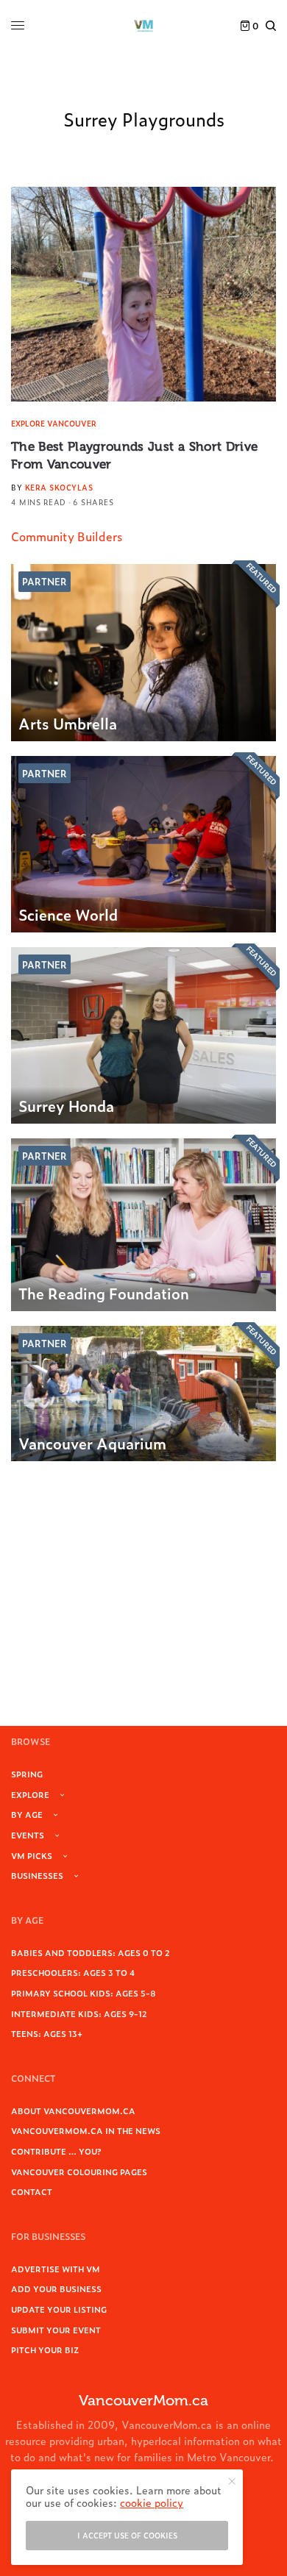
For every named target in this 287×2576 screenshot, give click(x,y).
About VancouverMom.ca (73, 2111)
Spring (27, 1774)
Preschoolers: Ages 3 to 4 (73, 1972)
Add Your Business (56, 2288)
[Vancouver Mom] (143, 26)
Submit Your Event (56, 2330)
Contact (32, 2191)
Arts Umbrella (68, 723)
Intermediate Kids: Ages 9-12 (79, 2013)
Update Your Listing (59, 2309)
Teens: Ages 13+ (47, 2033)
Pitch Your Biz (45, 2350)
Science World (68, 914)
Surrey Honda (66, 1105)
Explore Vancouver (54, 423)
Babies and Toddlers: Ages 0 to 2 (91, 1952)
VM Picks (32, 1855)
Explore (30, 1794)
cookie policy (152, 2502)
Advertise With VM (56, 2269)
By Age (27, 1814)
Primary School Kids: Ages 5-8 (84, 1993)
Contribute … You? (56, 2151)
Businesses (37, 1875)
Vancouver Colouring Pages (79, 2172)
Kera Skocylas (59, 487)
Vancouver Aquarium (92, 1443)
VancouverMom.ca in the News (86, 2130)
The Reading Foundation (104, 1293)
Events (28, 1835)
